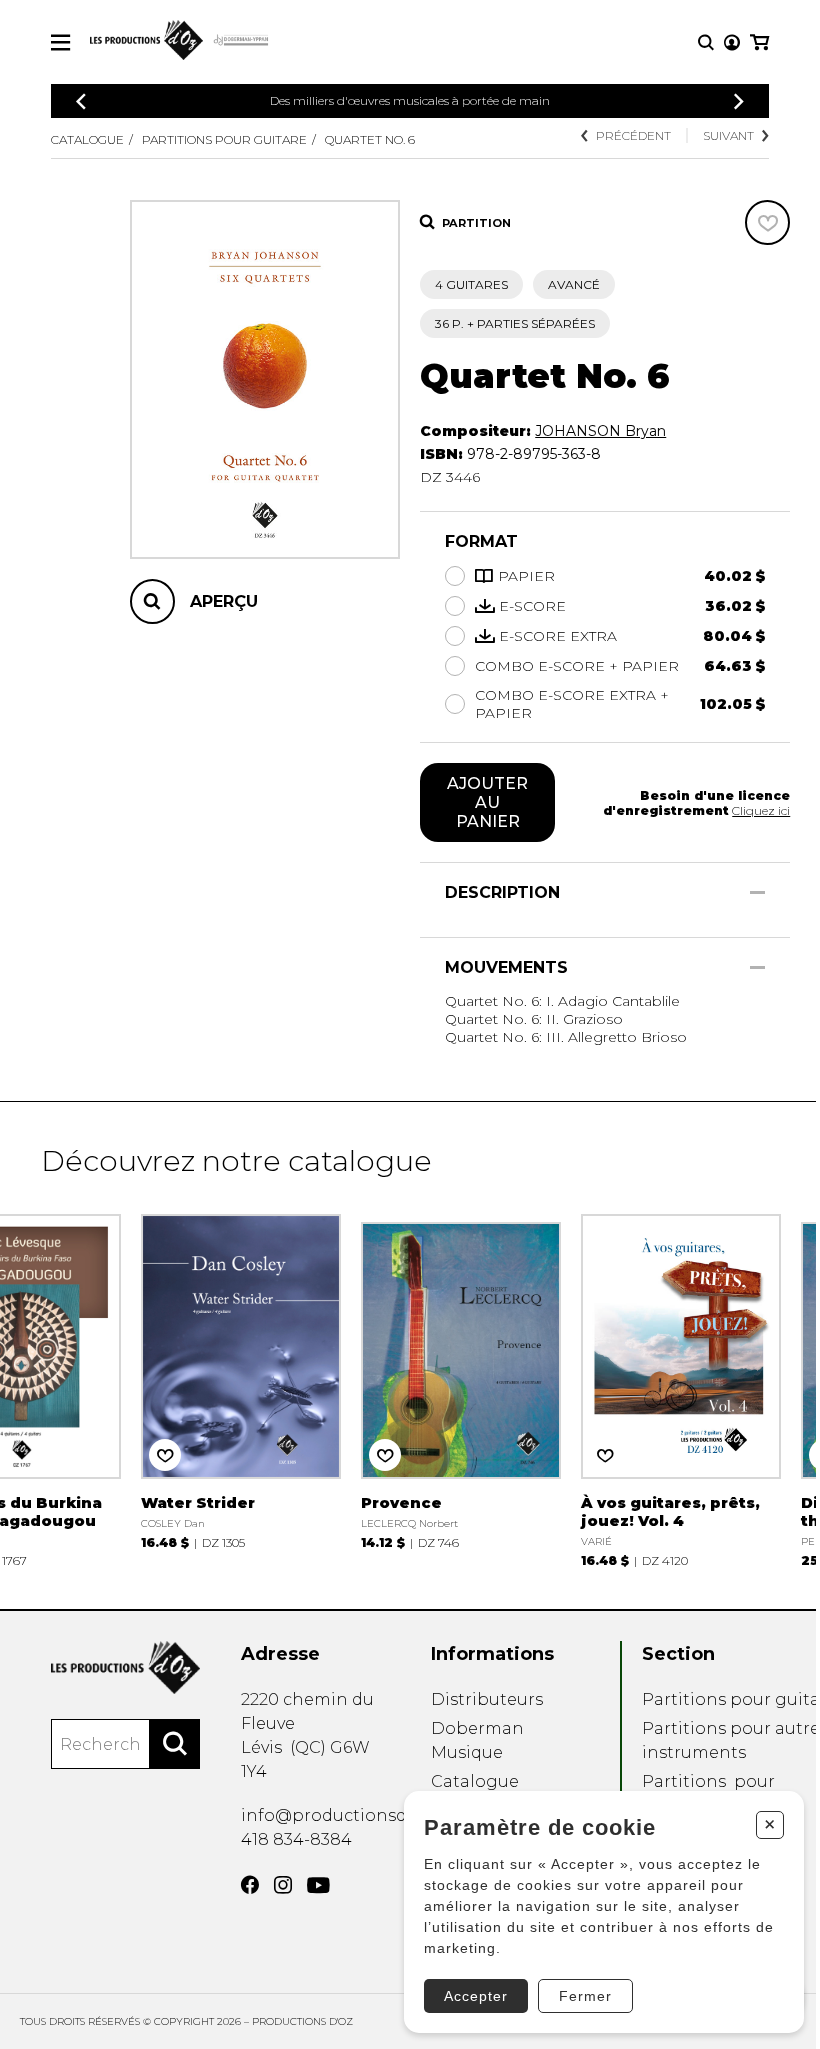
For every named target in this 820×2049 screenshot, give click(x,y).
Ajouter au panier (487, 802)
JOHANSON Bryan (600, 431)
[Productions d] (125, 1667)
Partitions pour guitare (224, 139)
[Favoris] (767, 222)
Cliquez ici (761, 810)
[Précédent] (81, 101)
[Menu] (60, 42)
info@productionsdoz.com (353, 1815)
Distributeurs (487, 1699)
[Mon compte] (732, 42)
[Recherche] (706, 42)
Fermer (585, 1996)
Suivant (728, 135)
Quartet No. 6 (370, 139)
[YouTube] (318, 1885)
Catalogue (87, 139)
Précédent (633, 135)
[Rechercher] (175, 1744)
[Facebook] (250, 1885)
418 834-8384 (296, 1839)
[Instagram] (283, 1885)
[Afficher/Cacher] (757, 892)
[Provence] (461, 1379)
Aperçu (224, 601)
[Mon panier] (759, 42)
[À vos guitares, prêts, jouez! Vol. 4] (681, 1388)
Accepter (476, 1996)
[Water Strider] (241, 1379)
